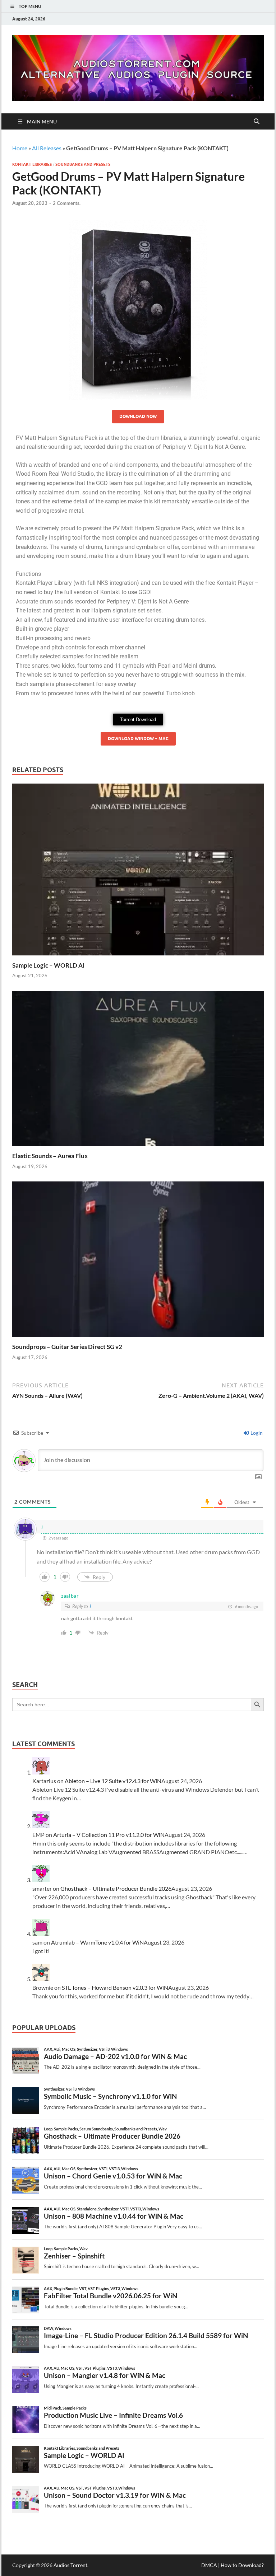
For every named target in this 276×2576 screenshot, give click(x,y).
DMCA (209, 2565)
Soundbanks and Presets (83, 164)
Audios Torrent (70, 2565)
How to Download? (242, 2565)
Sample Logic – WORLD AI (48, 965)
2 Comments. (67, 203)
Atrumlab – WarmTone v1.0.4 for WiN (97, 1942)
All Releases (47, 148)
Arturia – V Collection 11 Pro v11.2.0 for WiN (109, 1835)
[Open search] (257, 122)
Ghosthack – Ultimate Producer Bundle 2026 (116, 1888)
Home (20, 148)
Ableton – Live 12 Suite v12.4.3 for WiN (113, 1781)
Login (256, 1433)
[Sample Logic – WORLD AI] (138, 872)
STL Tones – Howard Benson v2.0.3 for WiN (115, 1987)
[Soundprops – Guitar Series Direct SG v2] (138, 1261)
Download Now (138, 416)
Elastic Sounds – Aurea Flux (50, 1156)
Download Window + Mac (138, 739)
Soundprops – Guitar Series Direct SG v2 (67, 1347)
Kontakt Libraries (32, 164)
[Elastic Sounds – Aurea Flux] (138, 1071)
